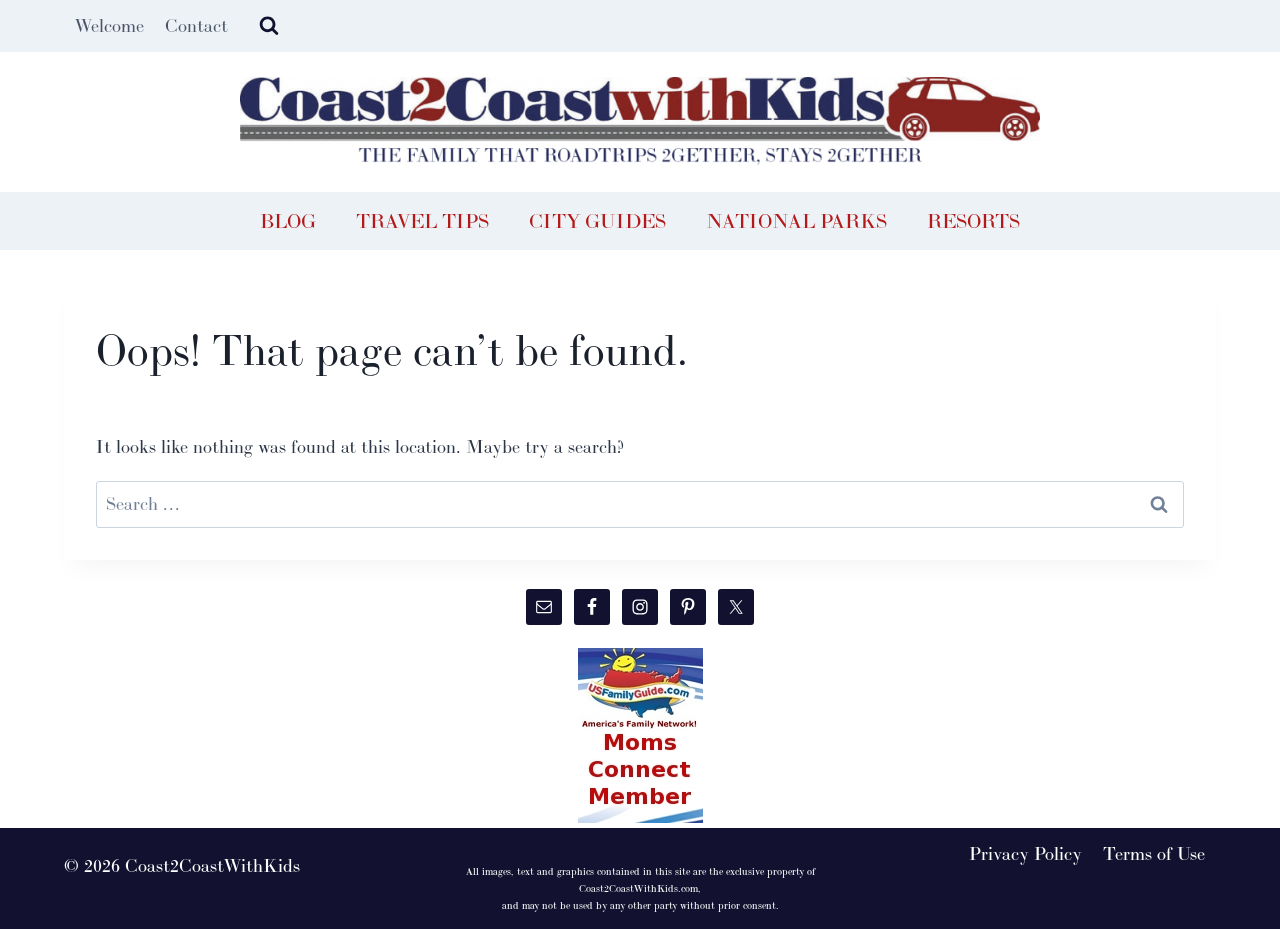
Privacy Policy (1025, 853)
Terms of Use (1154, 853)
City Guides (597, 221)
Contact (196, 25)
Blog (288, 221)
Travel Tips (422, 221)
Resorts (973, 221)
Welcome (109, 25)
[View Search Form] (269, 26)
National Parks (796, 221)
